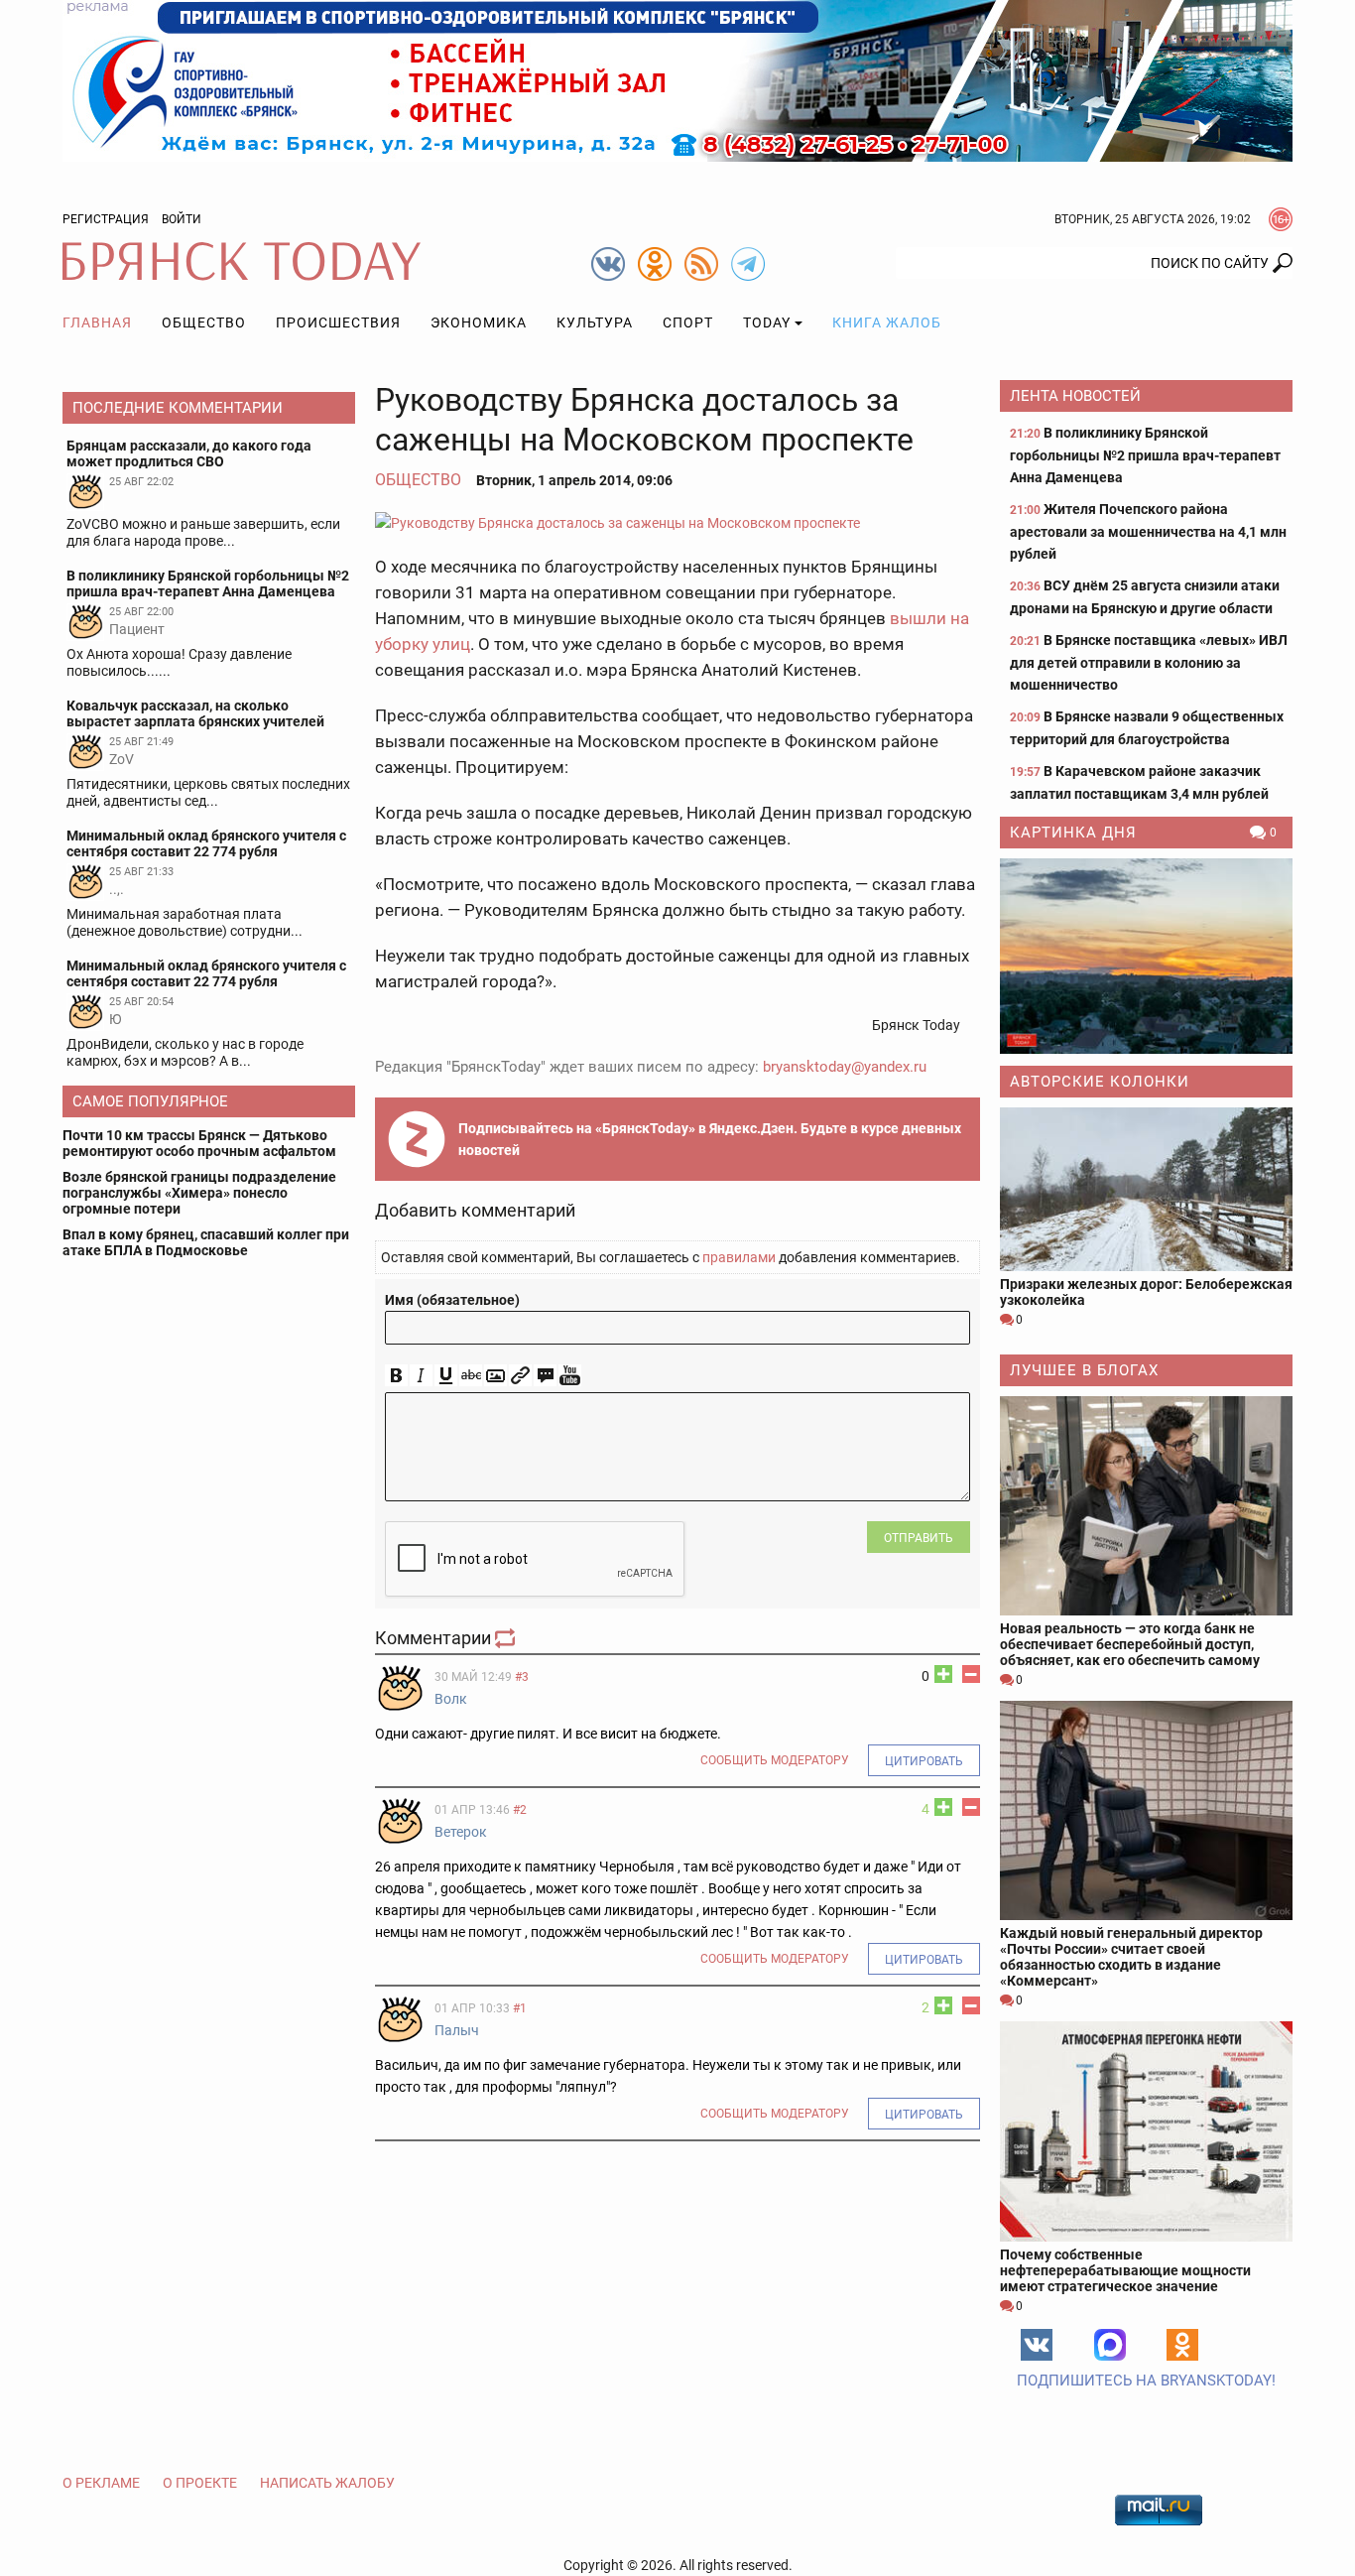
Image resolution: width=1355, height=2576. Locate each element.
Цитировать (924, 1761)
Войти (182, 219)
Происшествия (338, 322)
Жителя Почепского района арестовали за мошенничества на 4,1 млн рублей (1148, 531)
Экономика (479, 322)
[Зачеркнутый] (471, 1376)
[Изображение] (495, 1376)
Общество (204, 322)
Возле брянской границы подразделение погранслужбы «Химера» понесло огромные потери (199, 1193)
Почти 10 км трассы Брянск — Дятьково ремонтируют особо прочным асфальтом (199, 1143)
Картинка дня (1073, 833)
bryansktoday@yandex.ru (845, 1067)
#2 (520, 1810)
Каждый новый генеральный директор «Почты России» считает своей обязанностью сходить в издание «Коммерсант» (1131, 1957)
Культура (595, 322)
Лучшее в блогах (1084, 1370)
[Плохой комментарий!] (971, 1674)
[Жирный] (396, 1376)
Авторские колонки (1100, 1082)
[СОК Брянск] (677, 79)
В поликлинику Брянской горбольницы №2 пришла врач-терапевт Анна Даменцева (1145, 455)
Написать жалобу (327, 2483)
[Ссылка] (520, 1376)
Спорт (688, 322)
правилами (739, 1257)
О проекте (200, 2483)
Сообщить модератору (775, 1760)
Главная (97, 322)
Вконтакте (1037, 2345)
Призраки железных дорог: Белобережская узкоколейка (1146, 1292)
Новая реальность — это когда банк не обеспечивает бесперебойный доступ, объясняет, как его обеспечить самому (1130, 1644)
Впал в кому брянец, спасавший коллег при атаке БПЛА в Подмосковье (206, 1242)
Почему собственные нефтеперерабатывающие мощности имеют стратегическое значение (1125, 2270)
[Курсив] (421, 1376)
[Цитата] (545, 1376)
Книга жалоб (887, 322)
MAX (1110, 2345)
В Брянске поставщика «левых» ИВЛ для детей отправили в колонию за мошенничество (1149, 662)
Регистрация (106, 219)
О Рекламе (101, 2483)
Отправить (919, 1538)
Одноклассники (1182, 2345)
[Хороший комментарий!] (943, 1674)
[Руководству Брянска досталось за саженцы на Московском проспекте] (677, 522)
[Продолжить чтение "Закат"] (1146, 956)
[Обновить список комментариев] (507, 1638)
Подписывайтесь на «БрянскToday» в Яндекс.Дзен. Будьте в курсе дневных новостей (710, 1139)
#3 (522, 1677)
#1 (520, 2008)
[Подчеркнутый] (446, 1376)
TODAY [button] (767, 322)
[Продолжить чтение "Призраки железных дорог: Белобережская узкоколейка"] (1146, 1189)
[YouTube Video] (570, 1376)
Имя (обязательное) (452, 1300)
